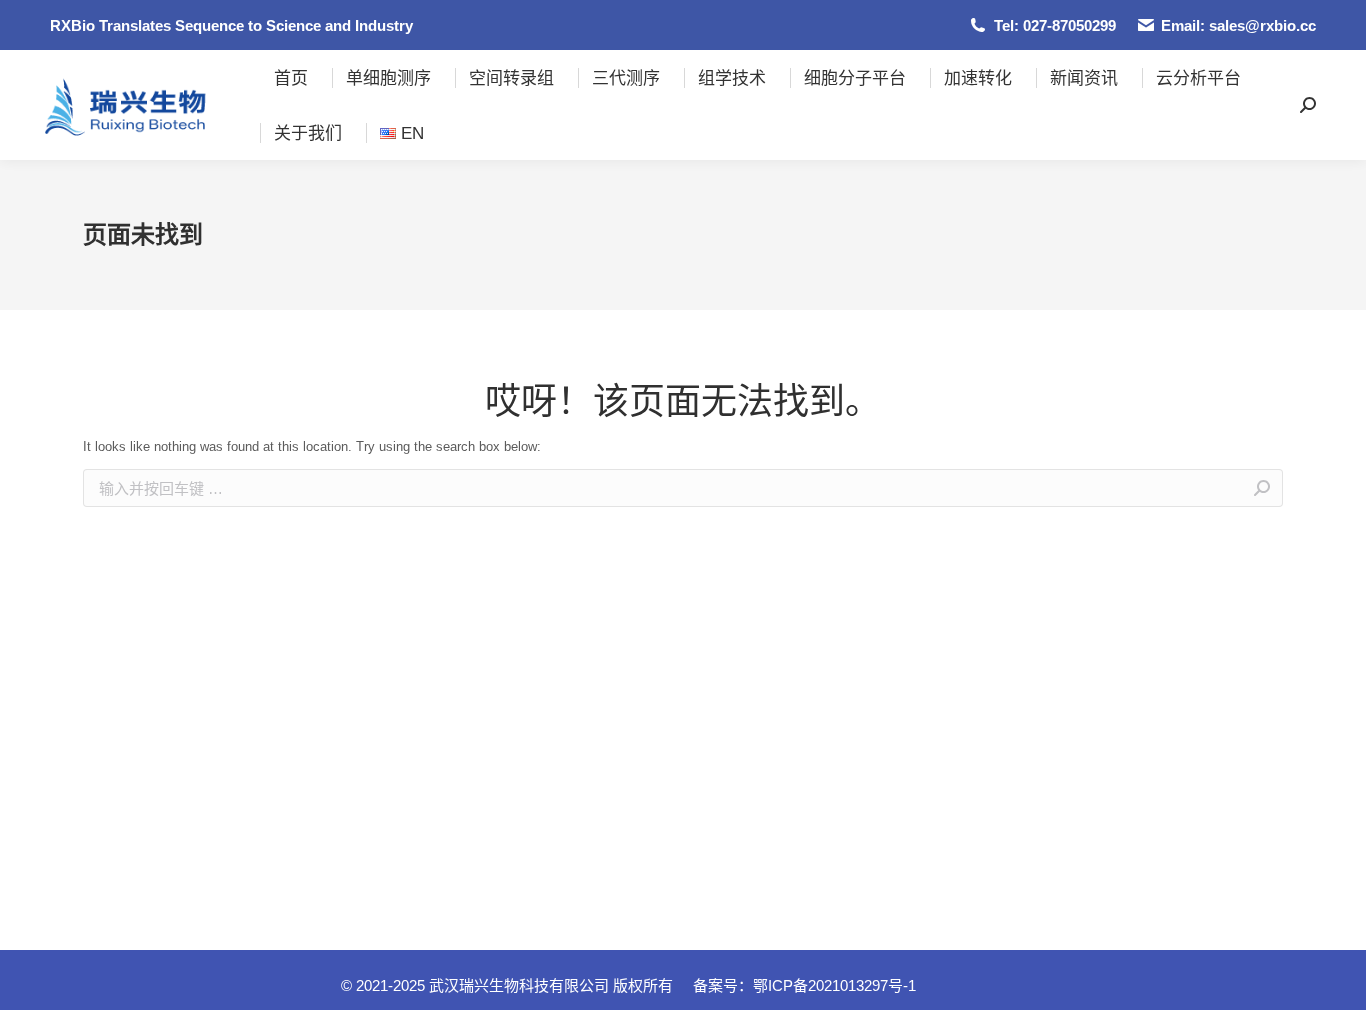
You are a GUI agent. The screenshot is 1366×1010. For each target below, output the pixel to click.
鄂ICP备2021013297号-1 (834, 985)
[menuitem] (291, 77)
